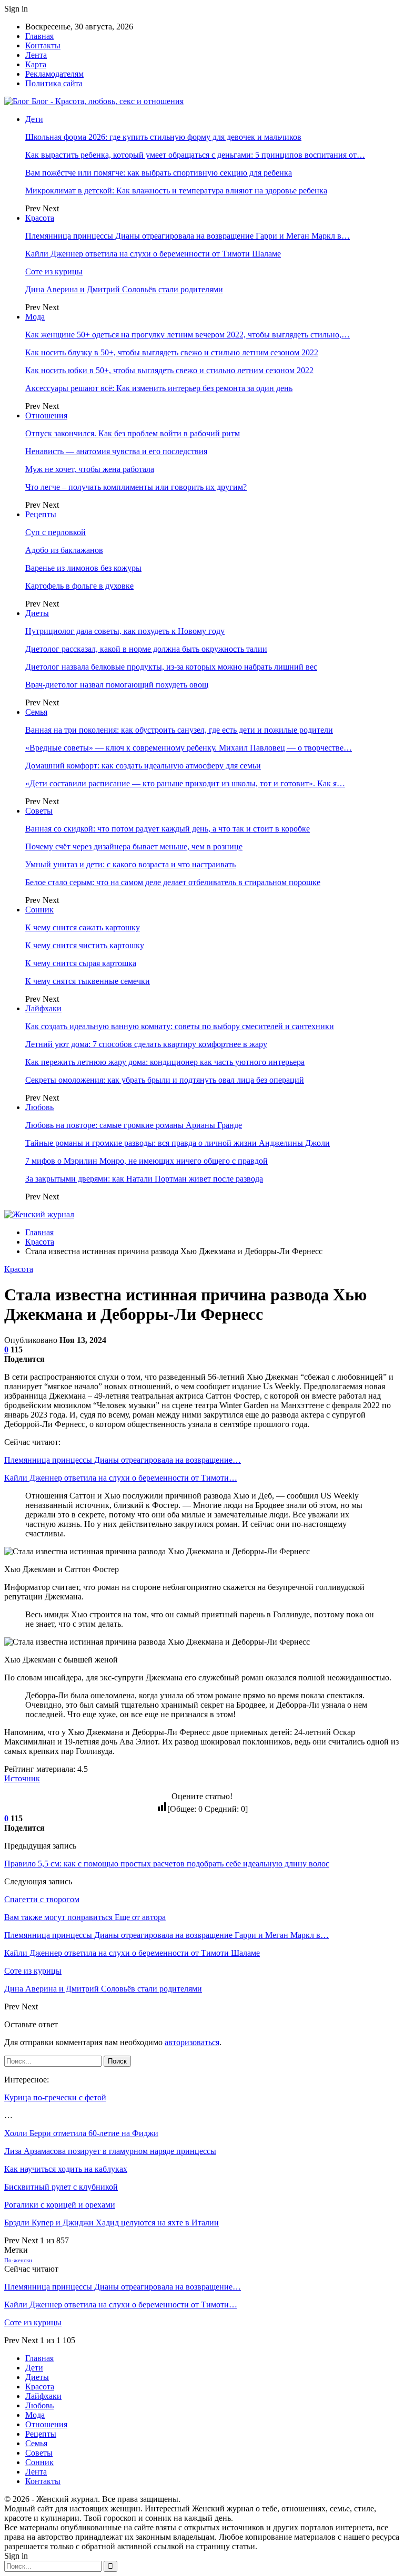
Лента (36, 55)
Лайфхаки (43, 1008)
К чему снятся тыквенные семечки (88, 981)
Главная (39, 36)
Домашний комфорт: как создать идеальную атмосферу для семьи (143, 766)
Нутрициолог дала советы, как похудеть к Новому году (125, 631)
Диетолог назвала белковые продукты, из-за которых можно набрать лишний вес (171, 667)
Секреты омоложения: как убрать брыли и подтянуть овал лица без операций (165, 1080)
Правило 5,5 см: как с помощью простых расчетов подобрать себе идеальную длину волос (167, 1864)
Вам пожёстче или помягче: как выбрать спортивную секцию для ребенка (159, 173)
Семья (36, 712)
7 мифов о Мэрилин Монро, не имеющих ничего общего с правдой (147, 1161)
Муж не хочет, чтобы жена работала (90, 469)
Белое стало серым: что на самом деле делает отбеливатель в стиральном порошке (173, 882)
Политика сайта (54, 83)
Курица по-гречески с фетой (55, 2097)
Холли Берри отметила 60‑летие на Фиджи (81, 2133)
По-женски (18, 2260)
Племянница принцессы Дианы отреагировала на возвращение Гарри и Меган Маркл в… (188, 236)
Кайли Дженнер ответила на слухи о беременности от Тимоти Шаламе (153, 254)
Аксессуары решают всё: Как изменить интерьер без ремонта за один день (159, 388)
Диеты (37, 613)
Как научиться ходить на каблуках (66, 2169)
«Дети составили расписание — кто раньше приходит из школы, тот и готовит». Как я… (185, 783)
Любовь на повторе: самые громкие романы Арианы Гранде (134, 1125)
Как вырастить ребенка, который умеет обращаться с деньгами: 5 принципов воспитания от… (195, 155)
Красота (40, 218)
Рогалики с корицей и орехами (60, 2205)
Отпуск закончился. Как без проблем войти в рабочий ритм (133, 433)
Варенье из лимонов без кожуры (83, 568)
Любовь (39, 1107)
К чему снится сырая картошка (81, 963)
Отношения (46, 415)
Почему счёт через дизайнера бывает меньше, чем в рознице (134, 846)
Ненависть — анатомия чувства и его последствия (116, 451)
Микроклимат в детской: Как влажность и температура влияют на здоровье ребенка (176, 191)
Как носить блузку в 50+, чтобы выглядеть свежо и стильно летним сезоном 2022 (172, 352)
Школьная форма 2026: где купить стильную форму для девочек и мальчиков (163, 137)
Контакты (43, 45)
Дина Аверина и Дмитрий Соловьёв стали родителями (124, 289)
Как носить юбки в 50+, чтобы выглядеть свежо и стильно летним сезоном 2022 (169, 370)
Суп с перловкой (55, 532)
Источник (22, 1778)
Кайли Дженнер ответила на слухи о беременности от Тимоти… (121, 1478)
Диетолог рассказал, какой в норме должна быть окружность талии (146, 649)
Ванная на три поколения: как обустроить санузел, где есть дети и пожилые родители (179, 730)
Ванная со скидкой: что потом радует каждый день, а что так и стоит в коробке (168, 829)
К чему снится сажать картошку (83, 927)
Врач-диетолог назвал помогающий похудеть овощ (117, 685)
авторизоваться (192, 2042)
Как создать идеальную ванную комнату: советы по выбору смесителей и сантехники (180, 1026)
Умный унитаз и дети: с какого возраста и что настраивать (130, 864)
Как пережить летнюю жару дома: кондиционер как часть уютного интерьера (165, 1062)
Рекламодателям (54, 74)
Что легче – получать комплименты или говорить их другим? (136, 487)
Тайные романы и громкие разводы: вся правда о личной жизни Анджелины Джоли (178, 1143)
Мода (35, 317)
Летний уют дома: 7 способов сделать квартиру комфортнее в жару (146, 1044)
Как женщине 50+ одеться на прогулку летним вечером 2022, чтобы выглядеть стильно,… (188, 335)
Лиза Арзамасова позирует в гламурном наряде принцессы (110, 2151)
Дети (34, 119)
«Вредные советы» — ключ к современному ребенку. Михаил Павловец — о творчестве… (189, 748)
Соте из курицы (54, 271)
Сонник (39, 910)
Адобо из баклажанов (64, 550)
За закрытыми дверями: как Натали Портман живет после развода (144, 1179)
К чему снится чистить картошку (85, 945)
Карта (36, 64)
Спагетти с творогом (42, 1899)
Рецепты (41, 514)
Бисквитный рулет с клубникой (61, 2187)
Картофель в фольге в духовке (79, 586)
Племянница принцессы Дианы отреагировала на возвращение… (123, 1460)
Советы (39, 811)
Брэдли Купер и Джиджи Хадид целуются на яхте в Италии (112, 2223)
